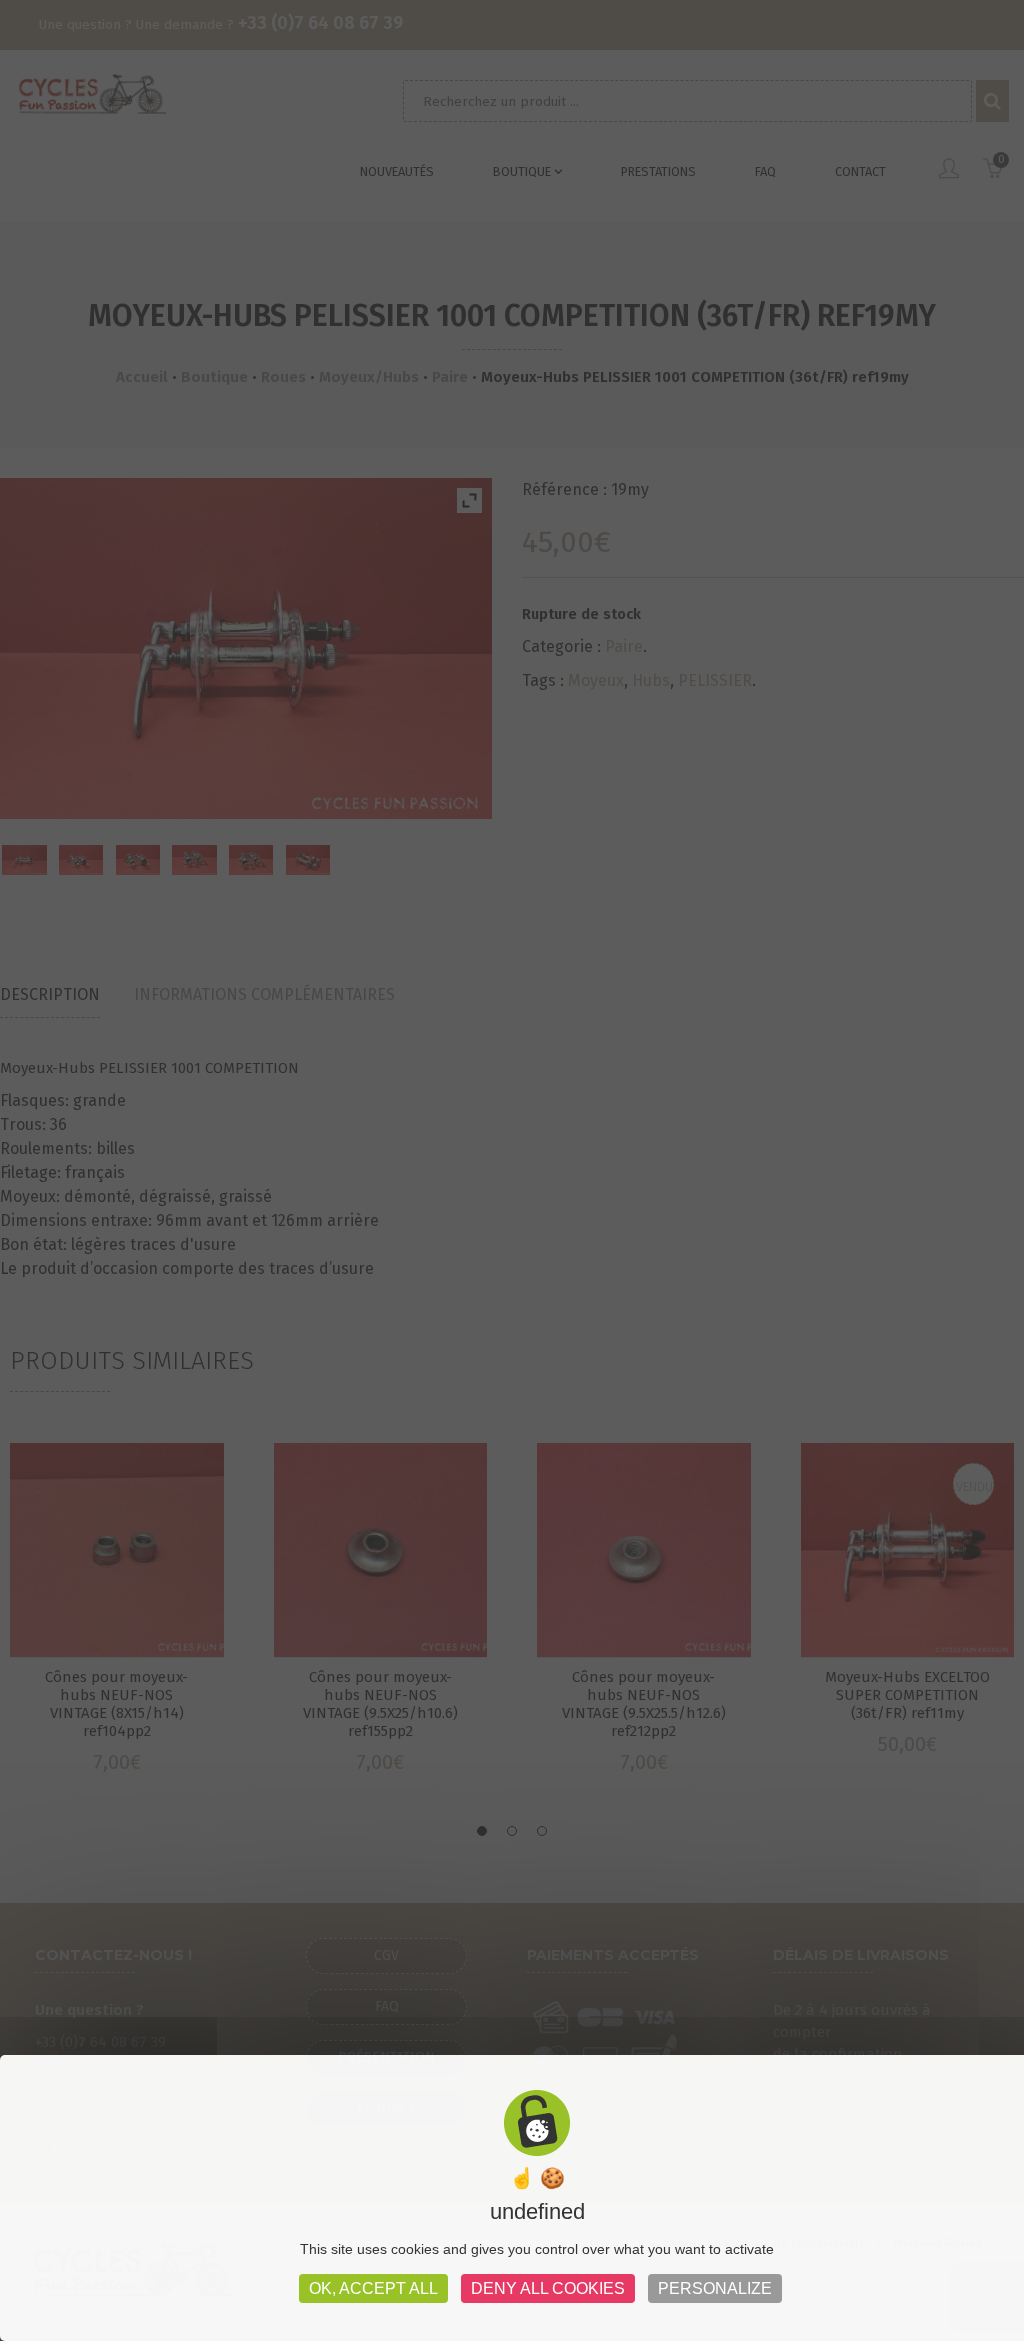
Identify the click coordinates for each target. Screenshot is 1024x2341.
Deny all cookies (548, 2288)
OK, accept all (373, 2288)
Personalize (715, 2288)
